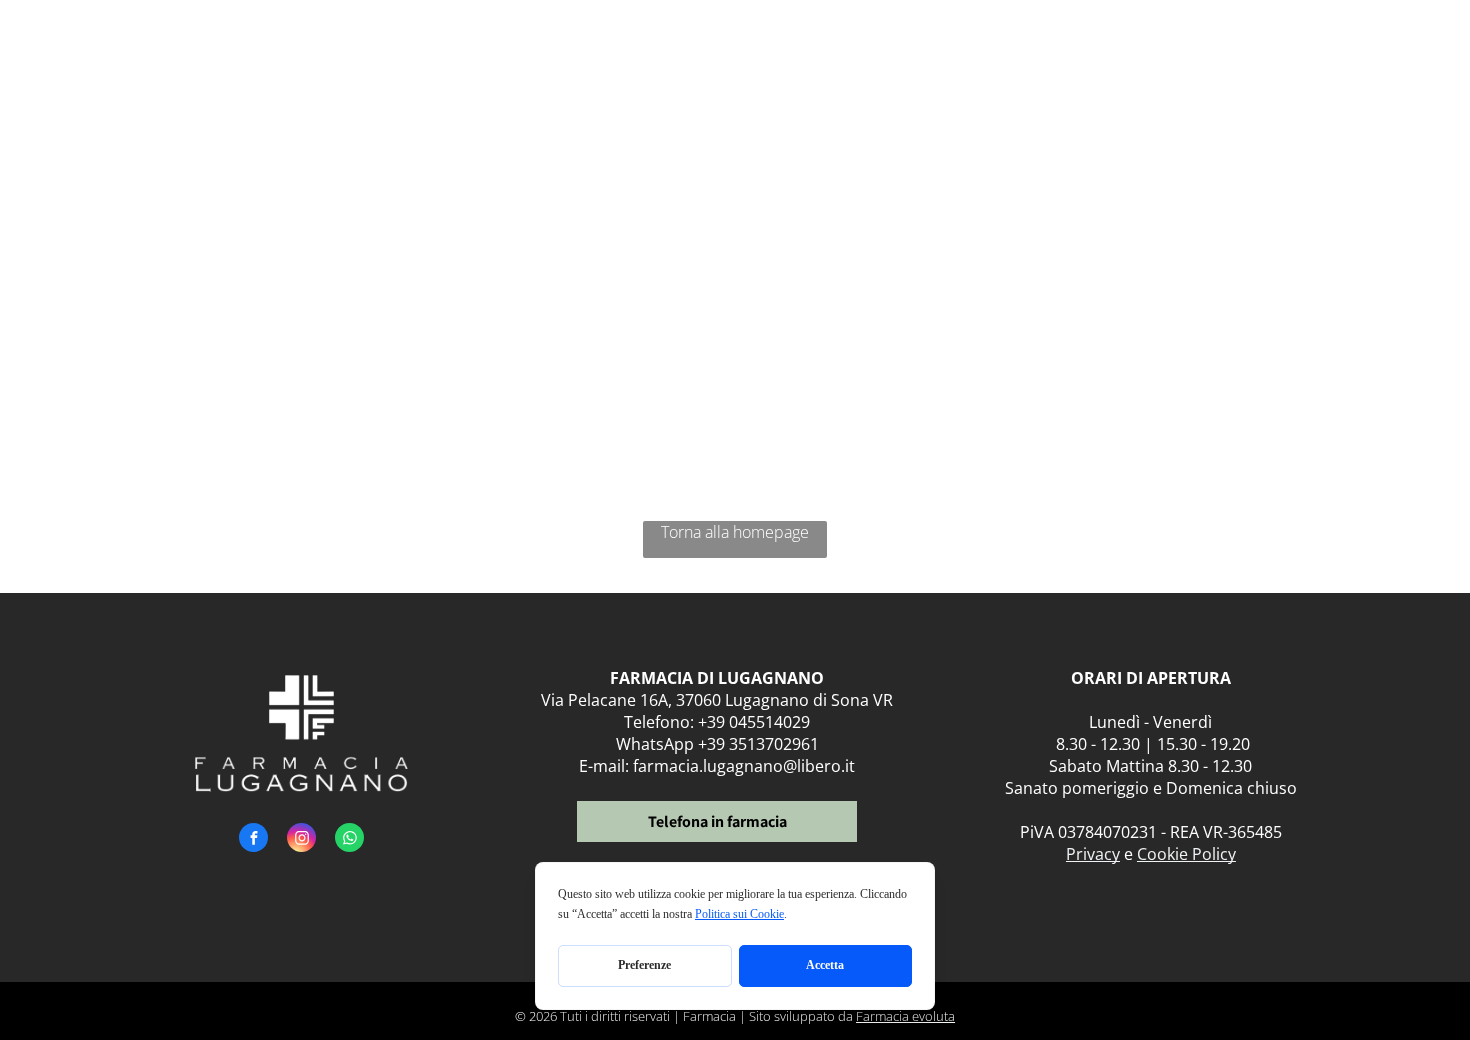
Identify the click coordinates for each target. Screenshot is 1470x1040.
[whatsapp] (349, 840)
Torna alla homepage (735, 532)
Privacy (1093, 854)
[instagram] (301, 840)
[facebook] (253, 840)
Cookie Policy (1186, 854)
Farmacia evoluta (905, 1016)
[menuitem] (559, 57)
